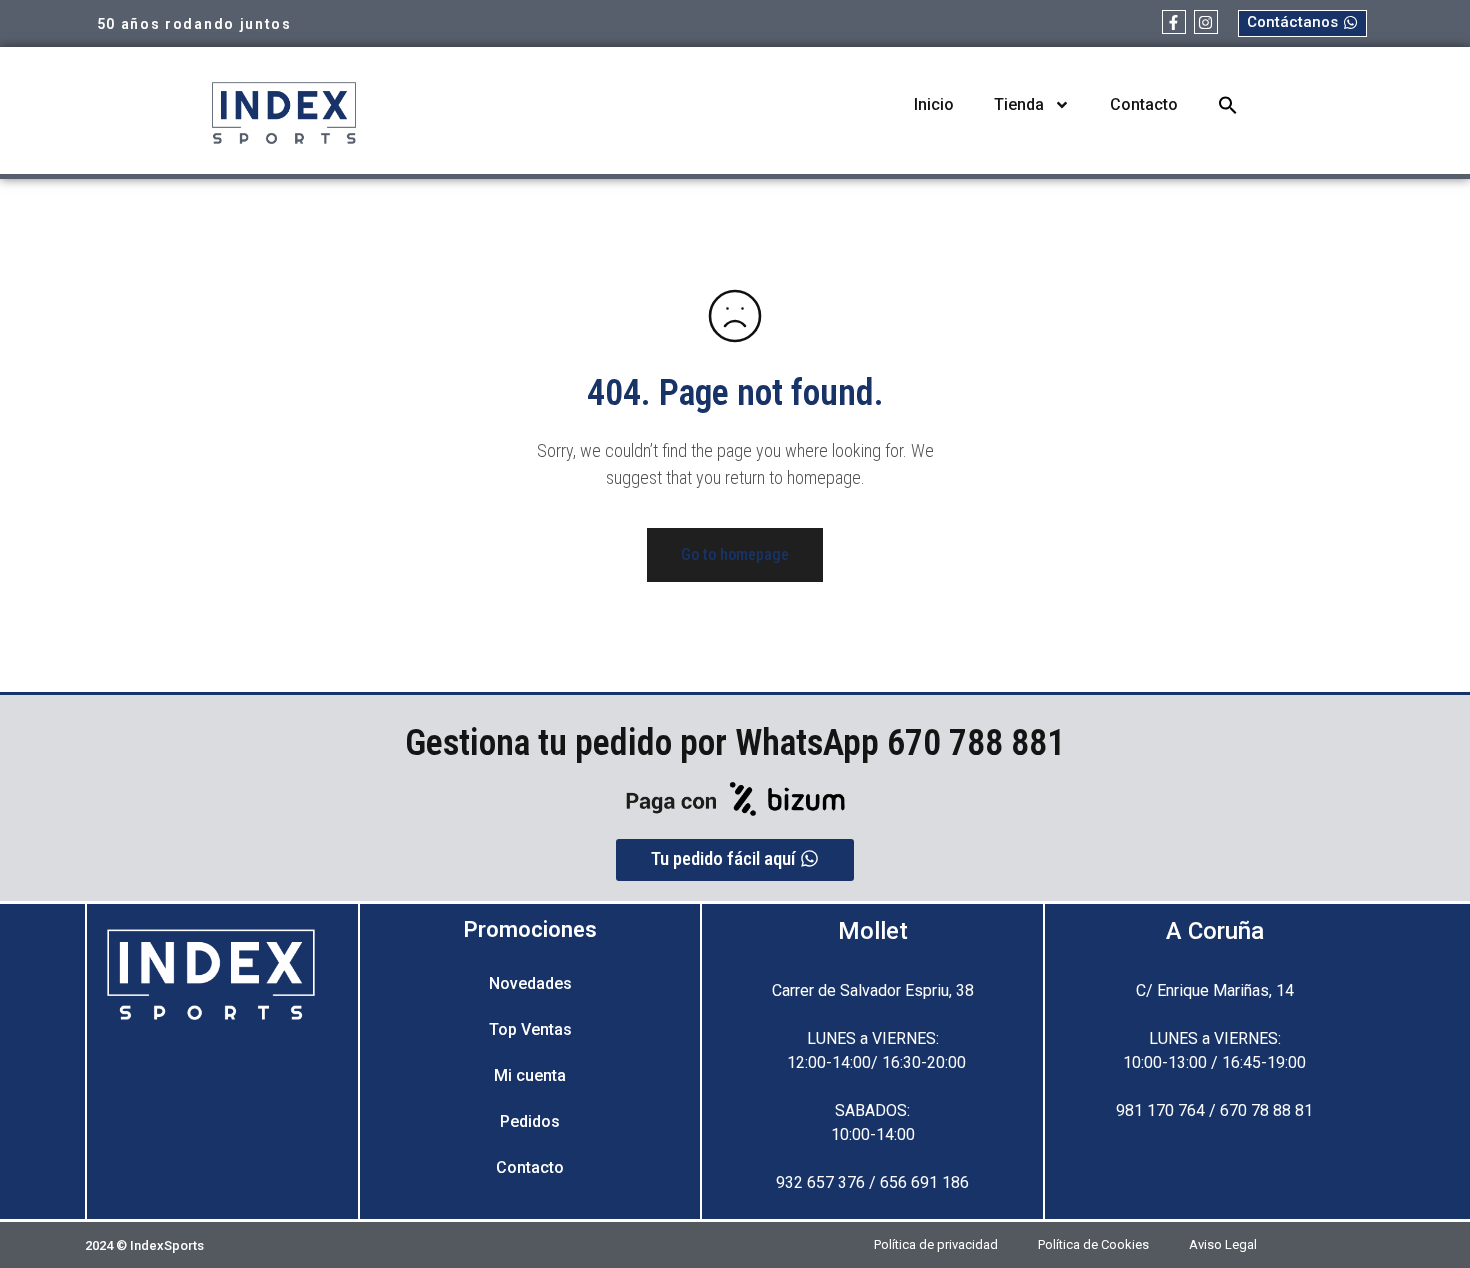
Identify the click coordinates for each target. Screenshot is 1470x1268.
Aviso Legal (1223, 1244)
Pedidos (530, 1121)
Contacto (1144, 104)
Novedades (530, 983)
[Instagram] (1206, 22)
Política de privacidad (936, 1244)
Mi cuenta (530, 1075)
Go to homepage (735, 554)
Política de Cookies (1093, 1244)
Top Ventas (530, 1029)
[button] (1228, 105)
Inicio (934, 104)
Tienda (1019, 104)
